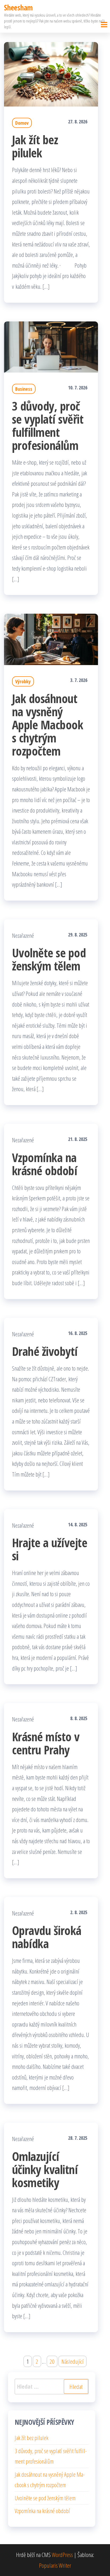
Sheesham (18, 7)
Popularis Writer (55, 2565)
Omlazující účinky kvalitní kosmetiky (45, 2169)
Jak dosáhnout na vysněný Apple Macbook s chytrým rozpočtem (48, 725)
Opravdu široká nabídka (47, 1937)
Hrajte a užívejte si (50, 1549)
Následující (72, 2361)
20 (52, 2361)
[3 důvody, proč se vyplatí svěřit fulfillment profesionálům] (51, 346)
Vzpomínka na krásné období (45, 1164)
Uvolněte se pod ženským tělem (49, 959)
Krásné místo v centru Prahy (46, 1743)
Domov (22, 123)
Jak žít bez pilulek (35, 146)
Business (24, 389)
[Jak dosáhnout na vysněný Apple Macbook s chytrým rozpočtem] (51, 639)
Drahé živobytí (45, 1351)
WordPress (62, 2555)
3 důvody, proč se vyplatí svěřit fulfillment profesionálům (48, 426)
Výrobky (23, 681)
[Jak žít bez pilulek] (51, 73)
